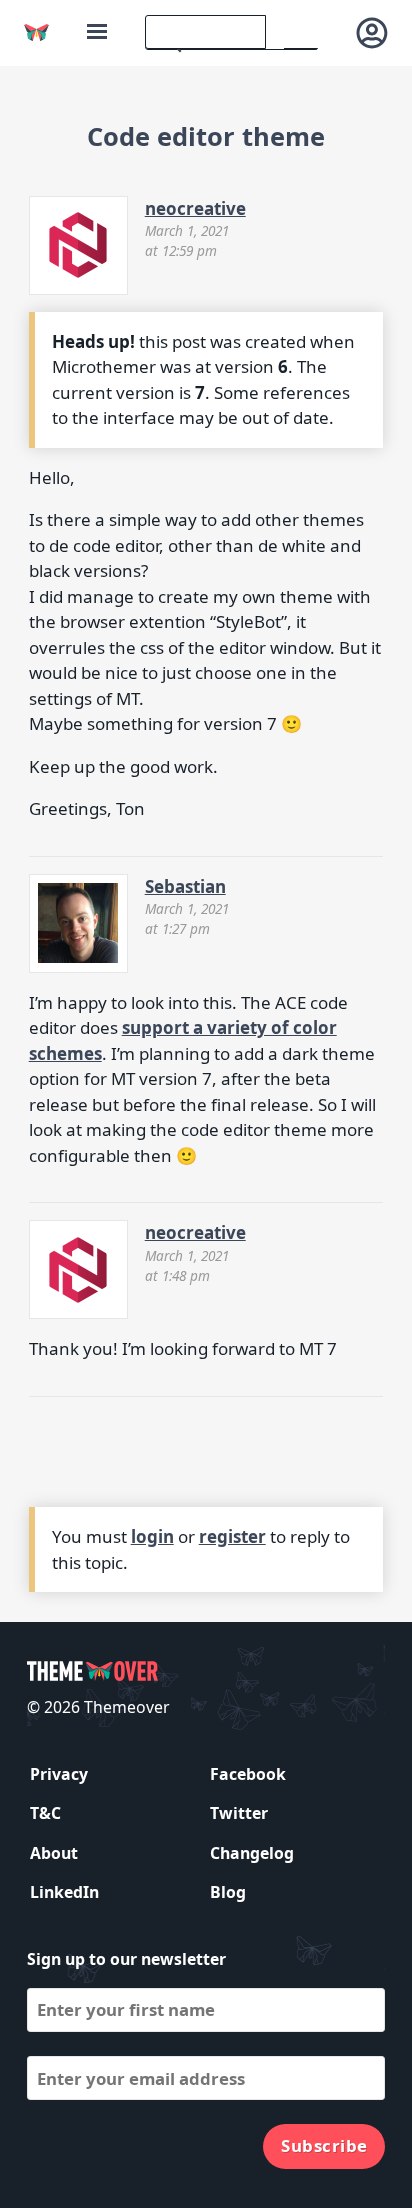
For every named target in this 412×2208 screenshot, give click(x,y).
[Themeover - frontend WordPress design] (36, 32)
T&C (45, 1813)
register (232, 1536)
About (54, 1853)
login (152, 1536)
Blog (228, 1892)
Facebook (248, 1774)
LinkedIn (64, 1892)
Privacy (59, 1774)
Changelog (252, 1853)
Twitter (239, 1813)
